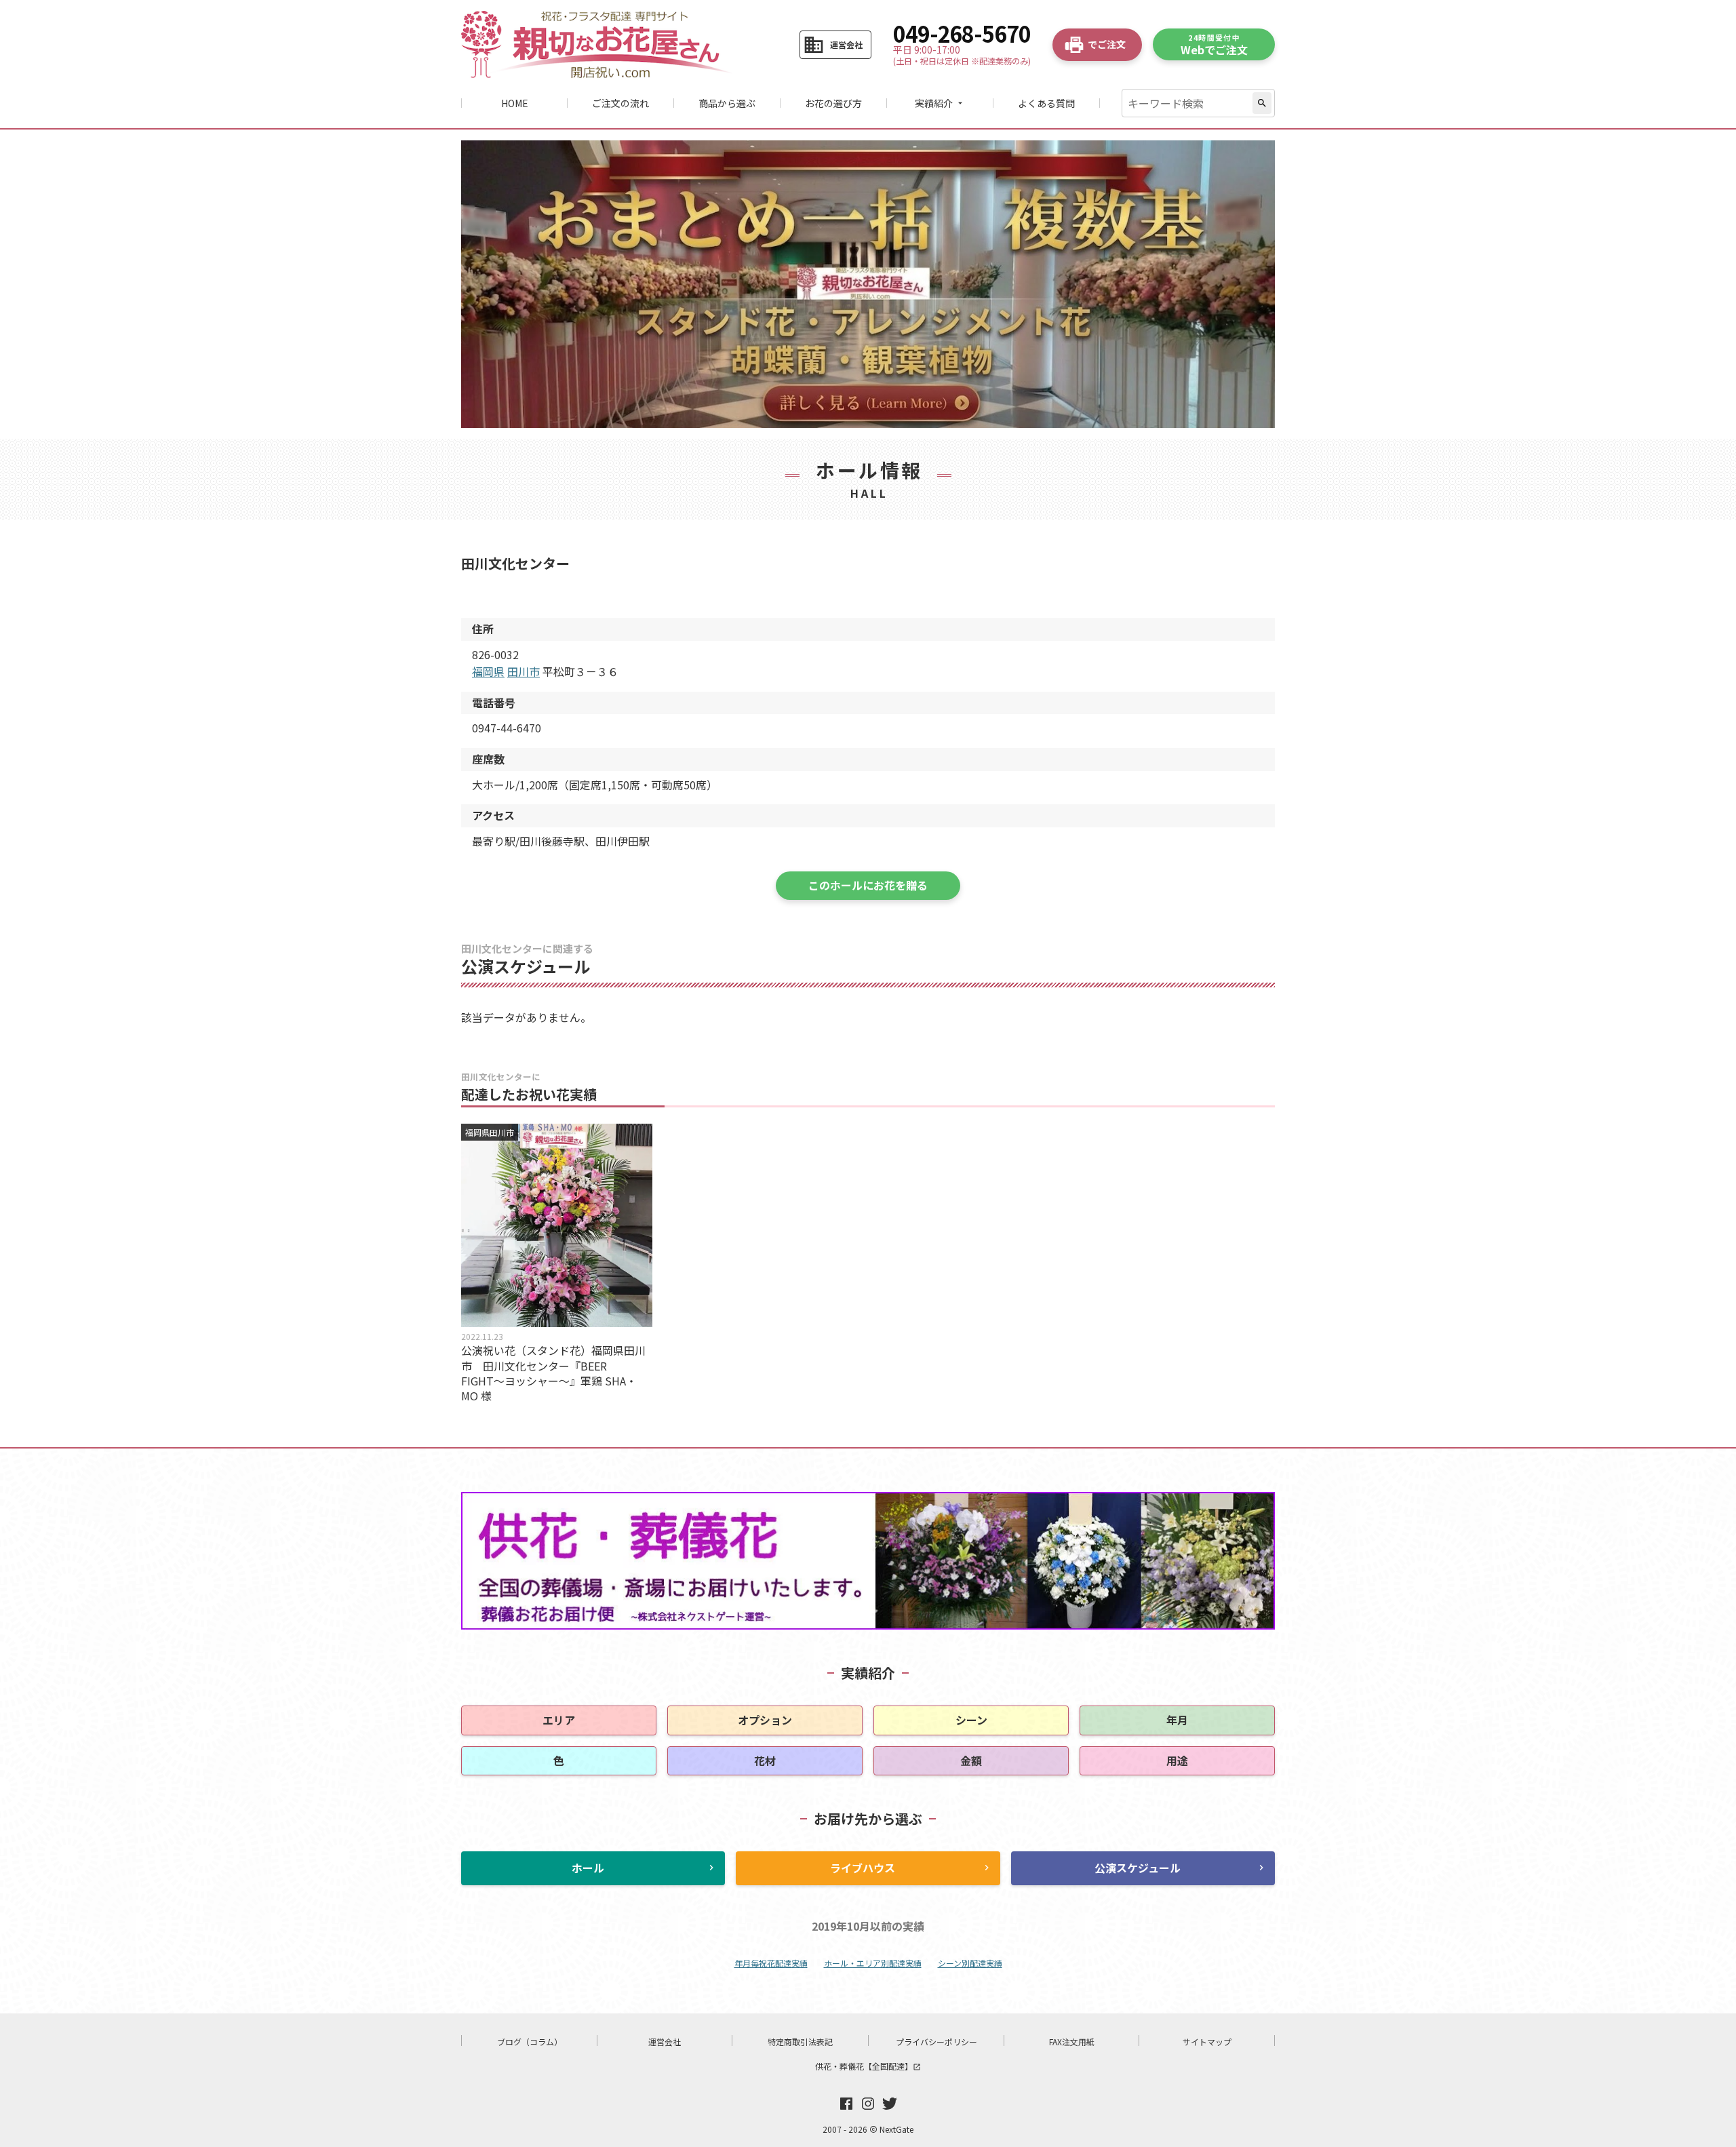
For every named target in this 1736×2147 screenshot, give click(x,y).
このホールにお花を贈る (868, 885)
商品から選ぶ (727, 103)
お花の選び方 (833, 103)
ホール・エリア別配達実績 (873, 1963)
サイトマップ (1207, 2042)
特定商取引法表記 (800, 2042)
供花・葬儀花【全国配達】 (868, 2066)
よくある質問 (1046, 103)
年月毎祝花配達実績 (771, 1963)
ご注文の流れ (620, 103)
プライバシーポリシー (936, 2042)
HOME (515, 103)
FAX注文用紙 (1072, 2042)
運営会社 (665, 2042)
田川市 (524, 671)
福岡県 (488, 671)
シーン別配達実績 (970, 1963)
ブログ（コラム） (530, 2042)
